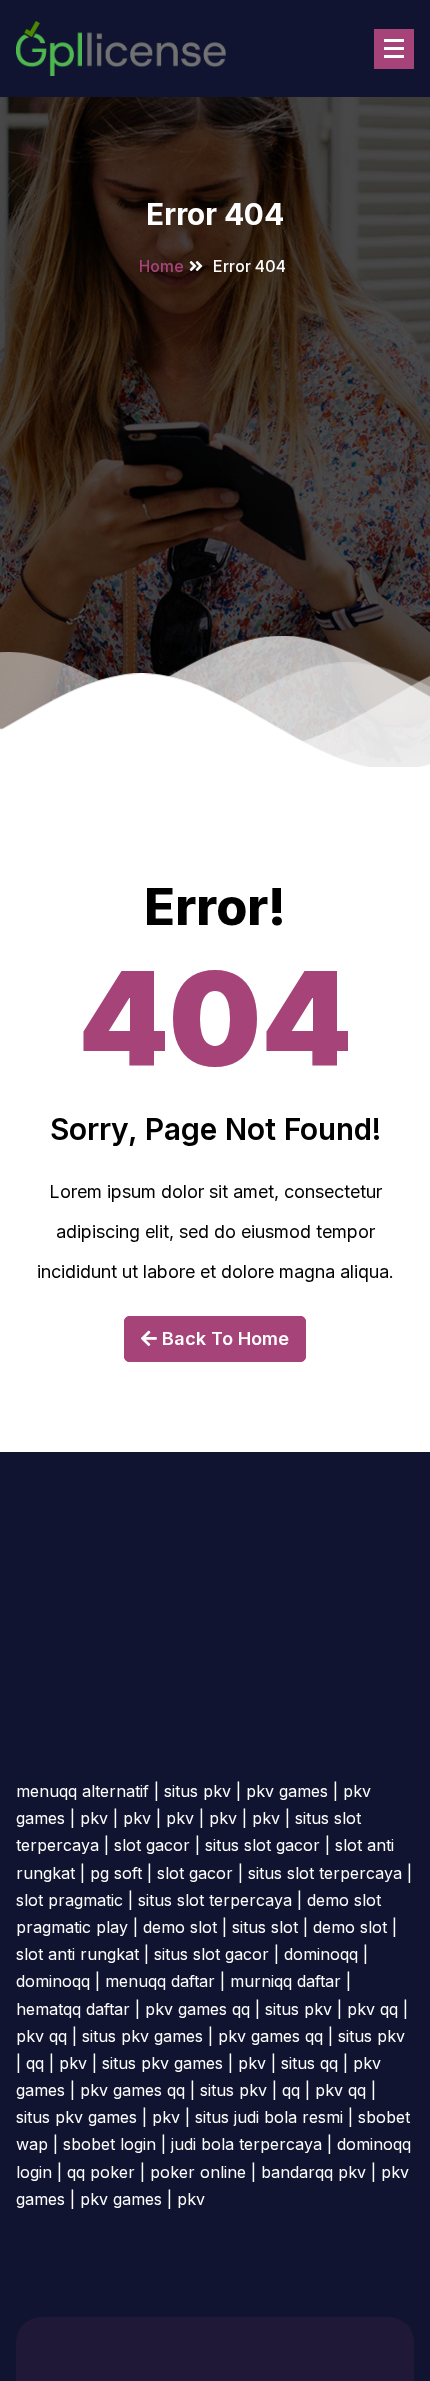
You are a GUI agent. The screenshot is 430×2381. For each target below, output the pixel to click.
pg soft (116, 1873)
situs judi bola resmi (269, 2117)
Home (161, 266)
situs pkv (197, 1791)
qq (35, 2063)
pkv (94, 1818)
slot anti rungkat (77, 1954)
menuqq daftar (160, 1981)
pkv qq (372, 2009)
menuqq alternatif (82, 1791)
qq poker (101, 2172)
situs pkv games (142, 2036)
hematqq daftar (73, 2009)
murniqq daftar (285, 1981)
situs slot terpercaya (325, 1873)
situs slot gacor (262, 1845)
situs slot (265, 1927)
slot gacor (152, 1845)
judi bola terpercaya (246, 2144)
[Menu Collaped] (394, 49)
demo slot (180, 1927)
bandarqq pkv (313, 2172)
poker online (198, 2172)
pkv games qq (197, 2009)
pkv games (287, 1791)
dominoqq (321, 1954)
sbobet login (109, 2144)
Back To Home (223, 1338)
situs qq (309, 2063)
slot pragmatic (69, 1900)
